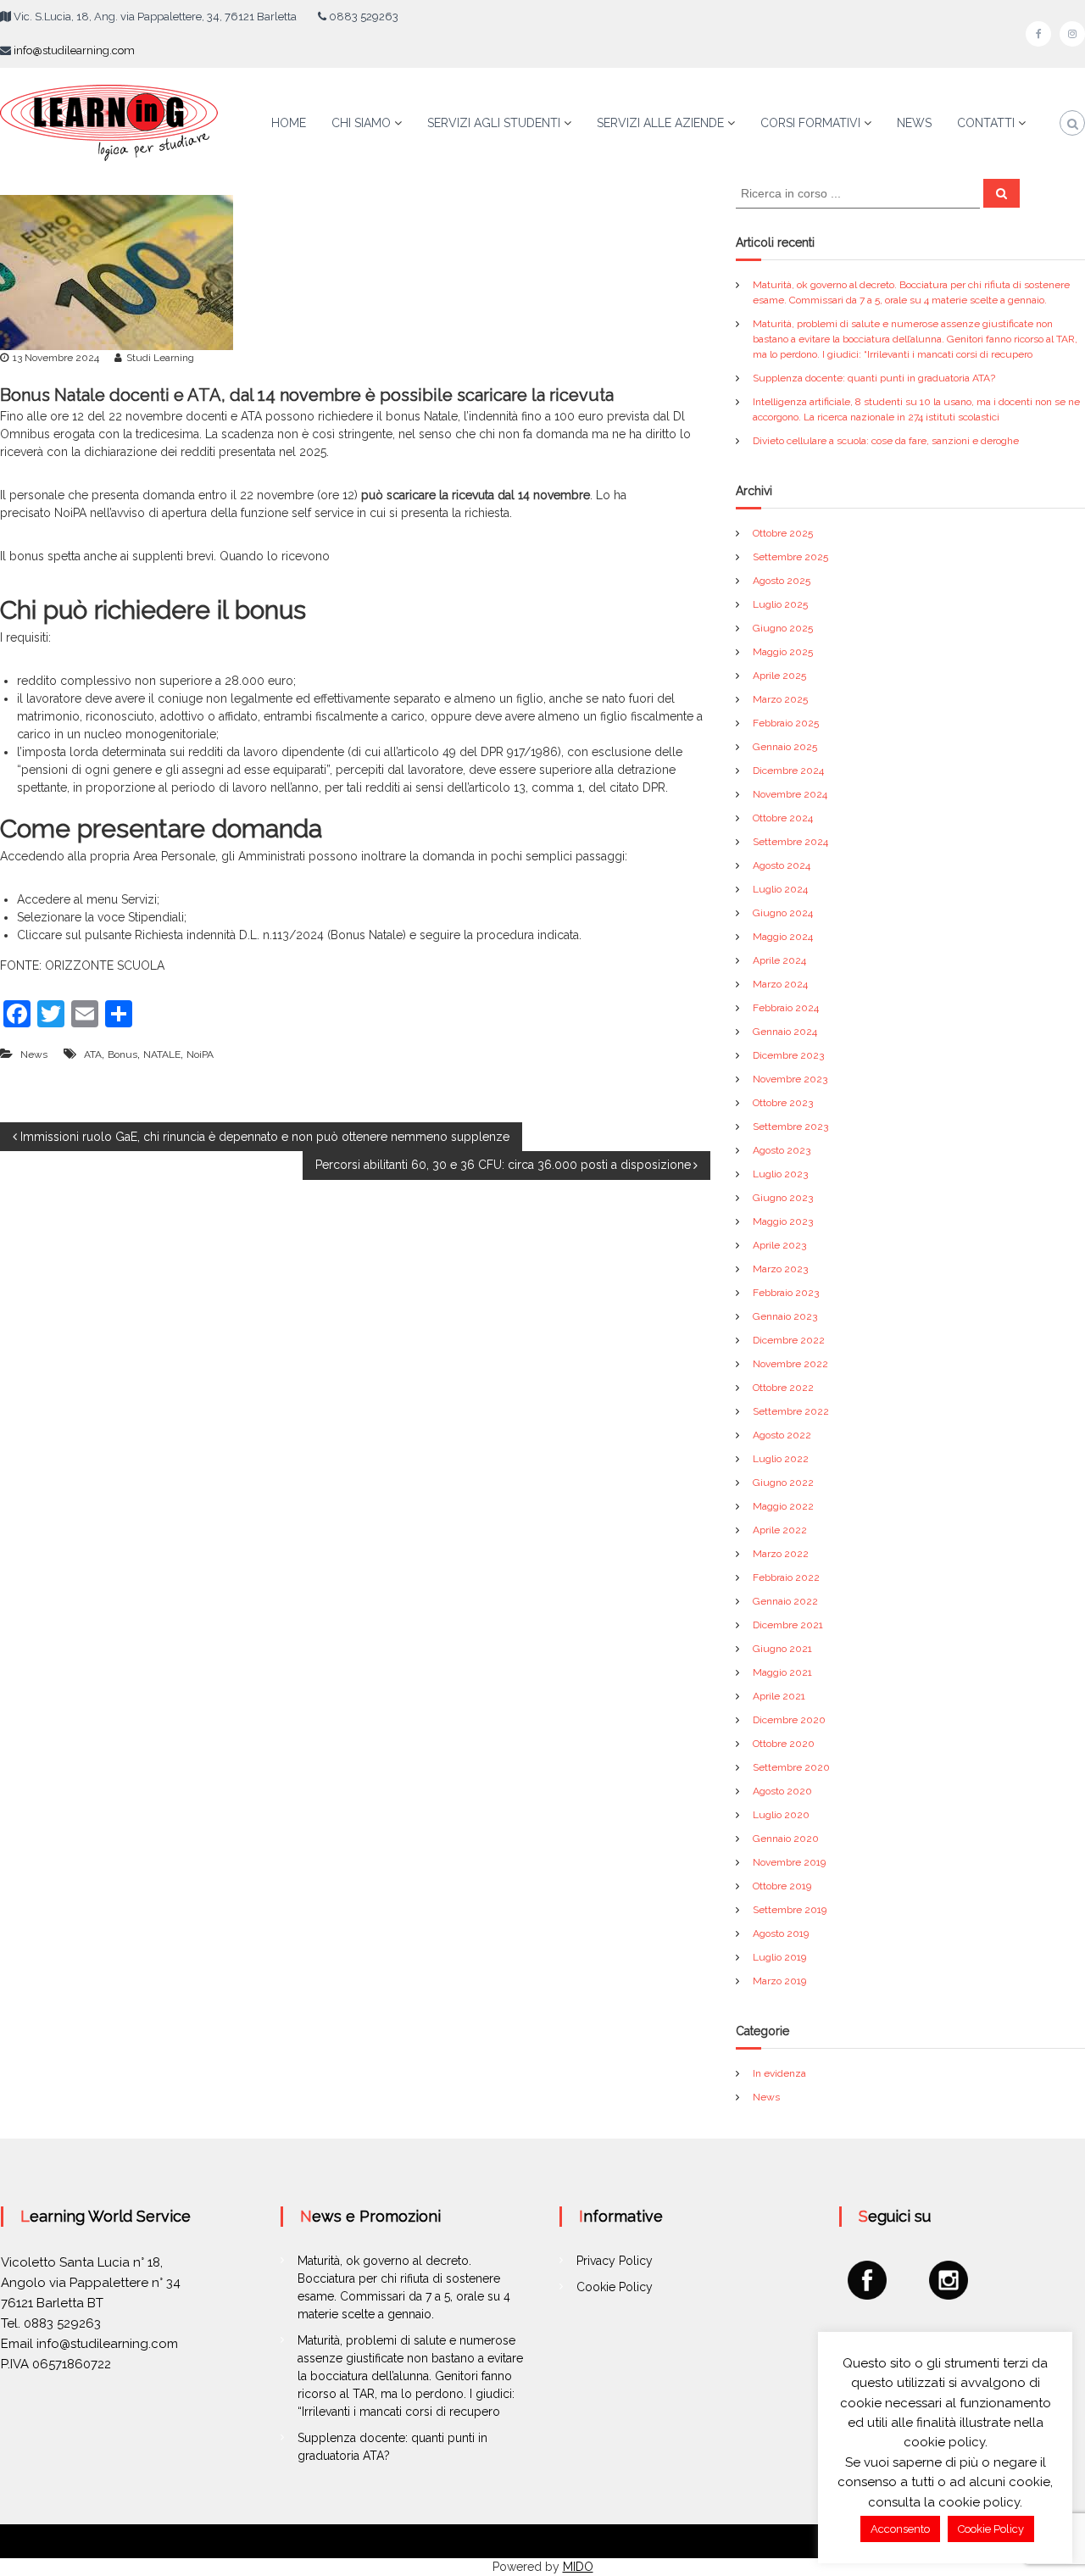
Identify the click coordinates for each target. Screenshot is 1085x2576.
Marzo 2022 (781, 1554)
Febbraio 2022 (786, 1577)
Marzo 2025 (780, 699)
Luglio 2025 (780, 604)
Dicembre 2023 (788, 1055)
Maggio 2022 (783, 1506)
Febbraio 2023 (786, 1293)
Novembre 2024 (790, 794)
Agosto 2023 (782, 1150)
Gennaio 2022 (785, 1601)
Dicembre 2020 (789, 1720)
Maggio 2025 (783, 652)
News (34, 1054)
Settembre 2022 (791, 1411)
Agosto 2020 (782, 1791)
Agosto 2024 (782, 865)
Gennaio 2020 (786, 1839)
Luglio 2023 (780, 1174)
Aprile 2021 (779, 1696)
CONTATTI (986, 123)
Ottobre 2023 (783, 1103)
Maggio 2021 (782, 1672)
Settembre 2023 (790, 1127)
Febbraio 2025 (786, 723)
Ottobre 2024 (783, 818)
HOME (289, 123)
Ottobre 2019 (782, 1886)
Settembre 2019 (790, 1910)
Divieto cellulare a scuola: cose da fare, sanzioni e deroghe (886, 441)
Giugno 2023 (783, 1198)
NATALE (162, 1054)
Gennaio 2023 (785, 1316)
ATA (93, 1054)
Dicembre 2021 (788, 1625)
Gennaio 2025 (785, 747)
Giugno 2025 (783, 628)
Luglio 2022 (781, 1459)
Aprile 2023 (779, 1245)
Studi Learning (160, 358)
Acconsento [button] (900, 2529)
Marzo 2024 (780, 984)
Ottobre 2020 (784, 1744)
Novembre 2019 (789, 1862)
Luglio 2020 (781, 1815)
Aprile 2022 (780, 1530)
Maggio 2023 (783, 1221)
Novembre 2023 (790, 1079)
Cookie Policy (615, 2287)
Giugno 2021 (782, 1649)
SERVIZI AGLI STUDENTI (494, 123)
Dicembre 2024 (788, 771)
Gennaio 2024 (785, 1032)
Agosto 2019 (781, 1933)
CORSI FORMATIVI (810, 123)
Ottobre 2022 (783, 1388)
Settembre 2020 (791, 1767)
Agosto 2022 (782, 1435)
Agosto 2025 (782, 581)
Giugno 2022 (783, 1483)
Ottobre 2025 (783, 533)
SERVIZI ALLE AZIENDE (660, 123)
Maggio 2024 (783, 937)
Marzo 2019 (779, 1981)
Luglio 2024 (780, 889)
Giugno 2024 (783, 913)
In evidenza (779, 2073)
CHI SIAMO (361, 123)
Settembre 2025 (790, 557)
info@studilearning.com (74, 50)
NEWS (914, 123)
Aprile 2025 (779, 676)
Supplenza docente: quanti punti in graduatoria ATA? (874, 378)
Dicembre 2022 (789, 1340)
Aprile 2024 (779, 960)
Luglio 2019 (779, 1957)
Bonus (122, 1054)
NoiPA (200, 1054)
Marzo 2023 (780, 1269)
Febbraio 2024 (786, 1008)
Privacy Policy (615, 2261)
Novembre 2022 (790, 1364)
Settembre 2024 (790, 842)
